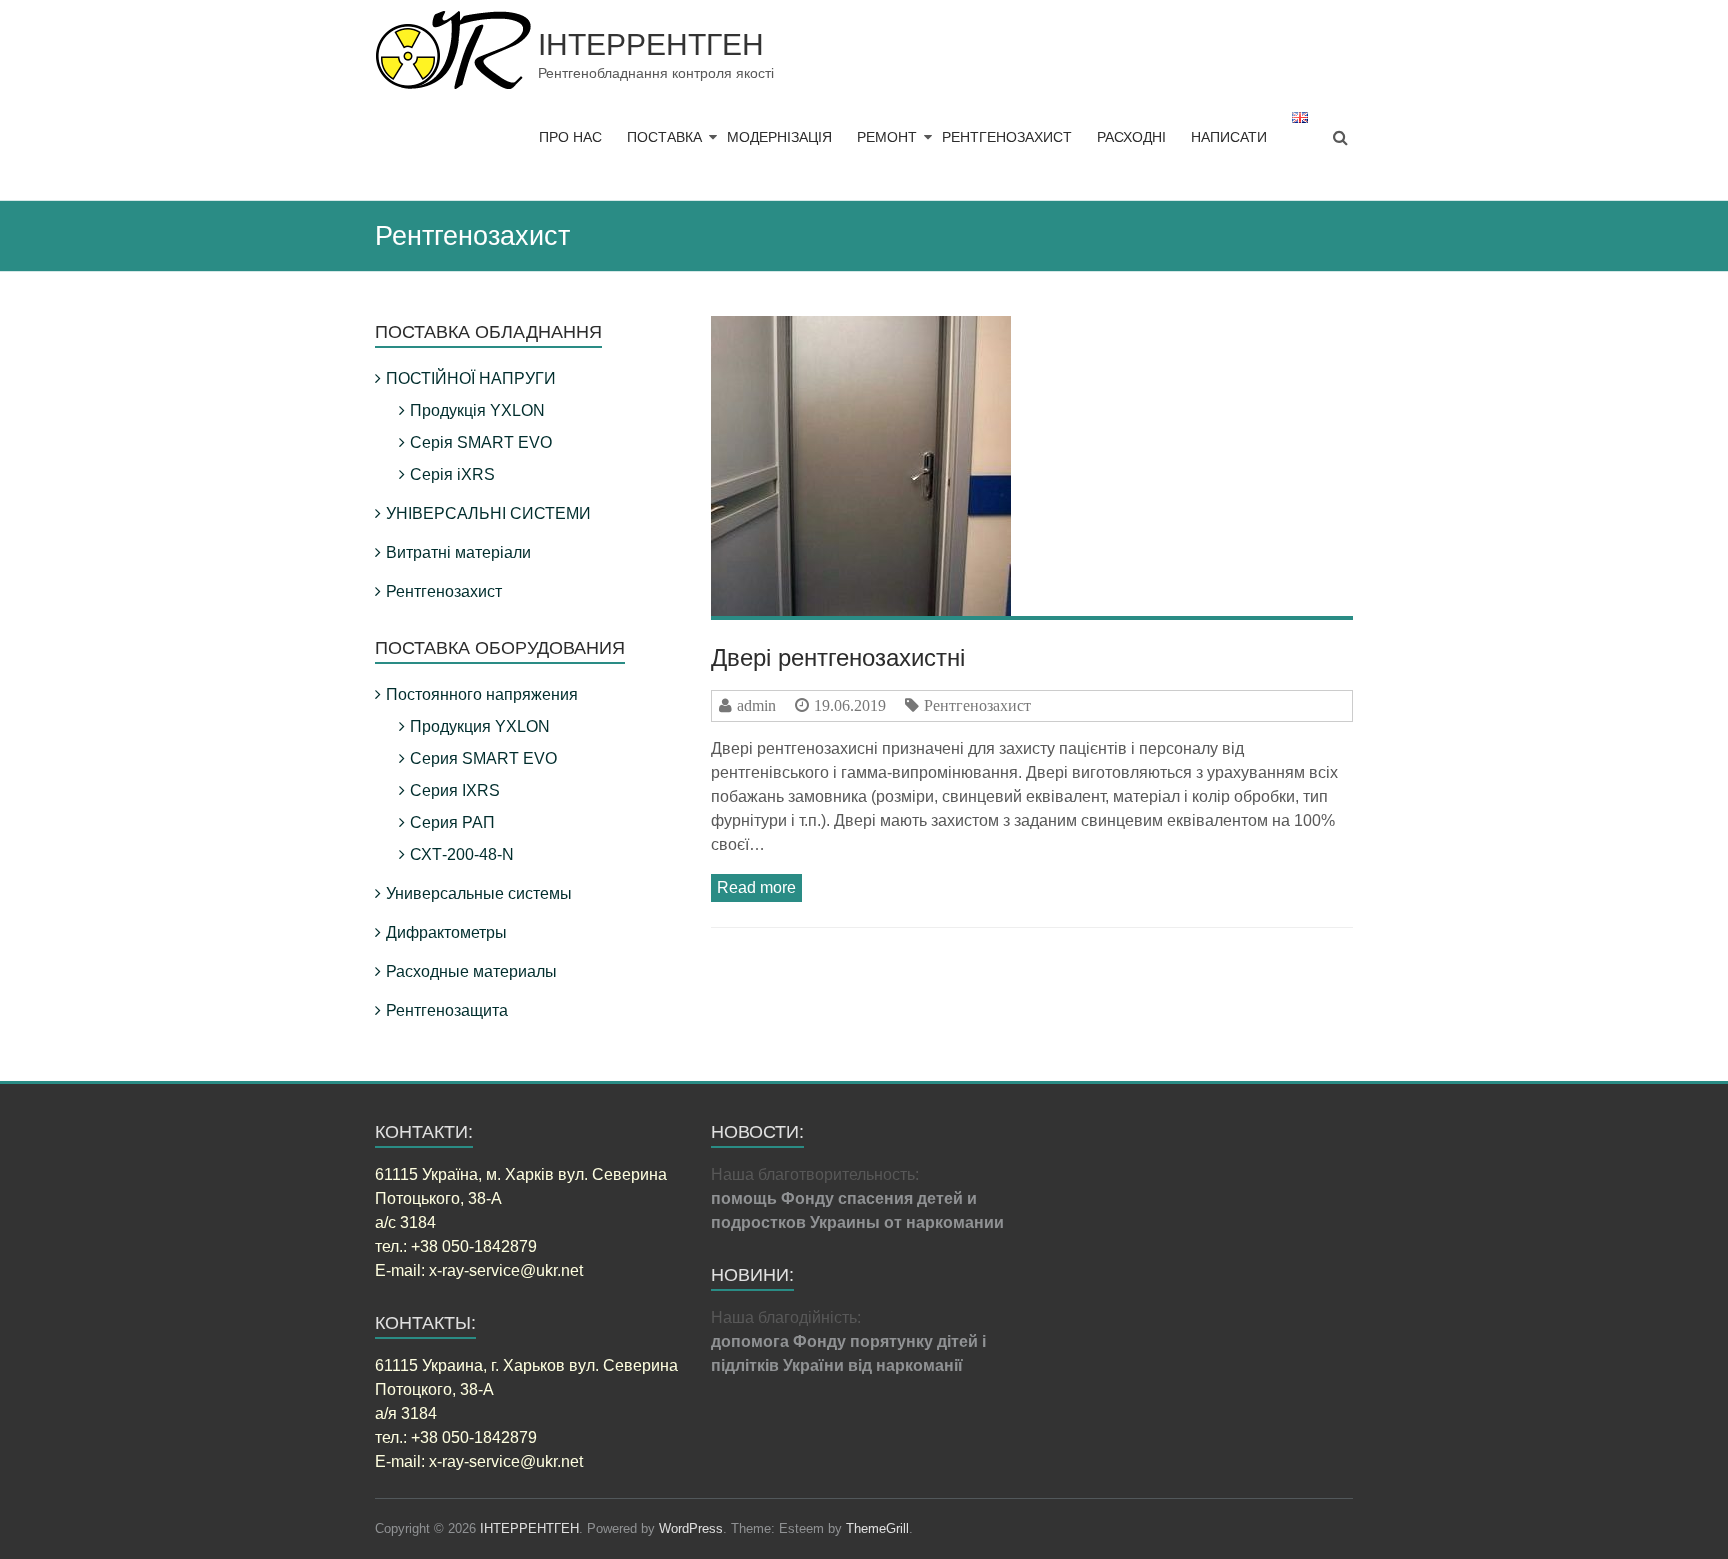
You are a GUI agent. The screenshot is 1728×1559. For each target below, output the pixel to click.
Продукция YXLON (480, 726)
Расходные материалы (471, 971)
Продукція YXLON (477, 410)
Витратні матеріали (458, 552)
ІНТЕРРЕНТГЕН (651, 44)
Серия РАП (452, 822)
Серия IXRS (455, 790)
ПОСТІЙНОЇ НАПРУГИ (471, 378)
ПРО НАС (570, 137)
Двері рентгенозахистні (838, 657)
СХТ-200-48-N (462, 854)
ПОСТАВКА (664, 137)
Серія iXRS (452, 474)
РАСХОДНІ (1131, 137)
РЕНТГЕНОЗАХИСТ (1007, 137)
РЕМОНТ (887, 137)
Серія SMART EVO (481, 442)
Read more (756, 887)
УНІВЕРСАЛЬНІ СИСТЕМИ (488, 513)
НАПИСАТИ (1229, 137)
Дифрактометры (446, 932)
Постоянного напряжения (482, 694)
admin (756, 705)
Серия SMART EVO (483, 758)
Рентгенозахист (977, 705)
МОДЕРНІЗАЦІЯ (779, 137)
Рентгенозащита (447, 1010)
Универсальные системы (479, 893)
